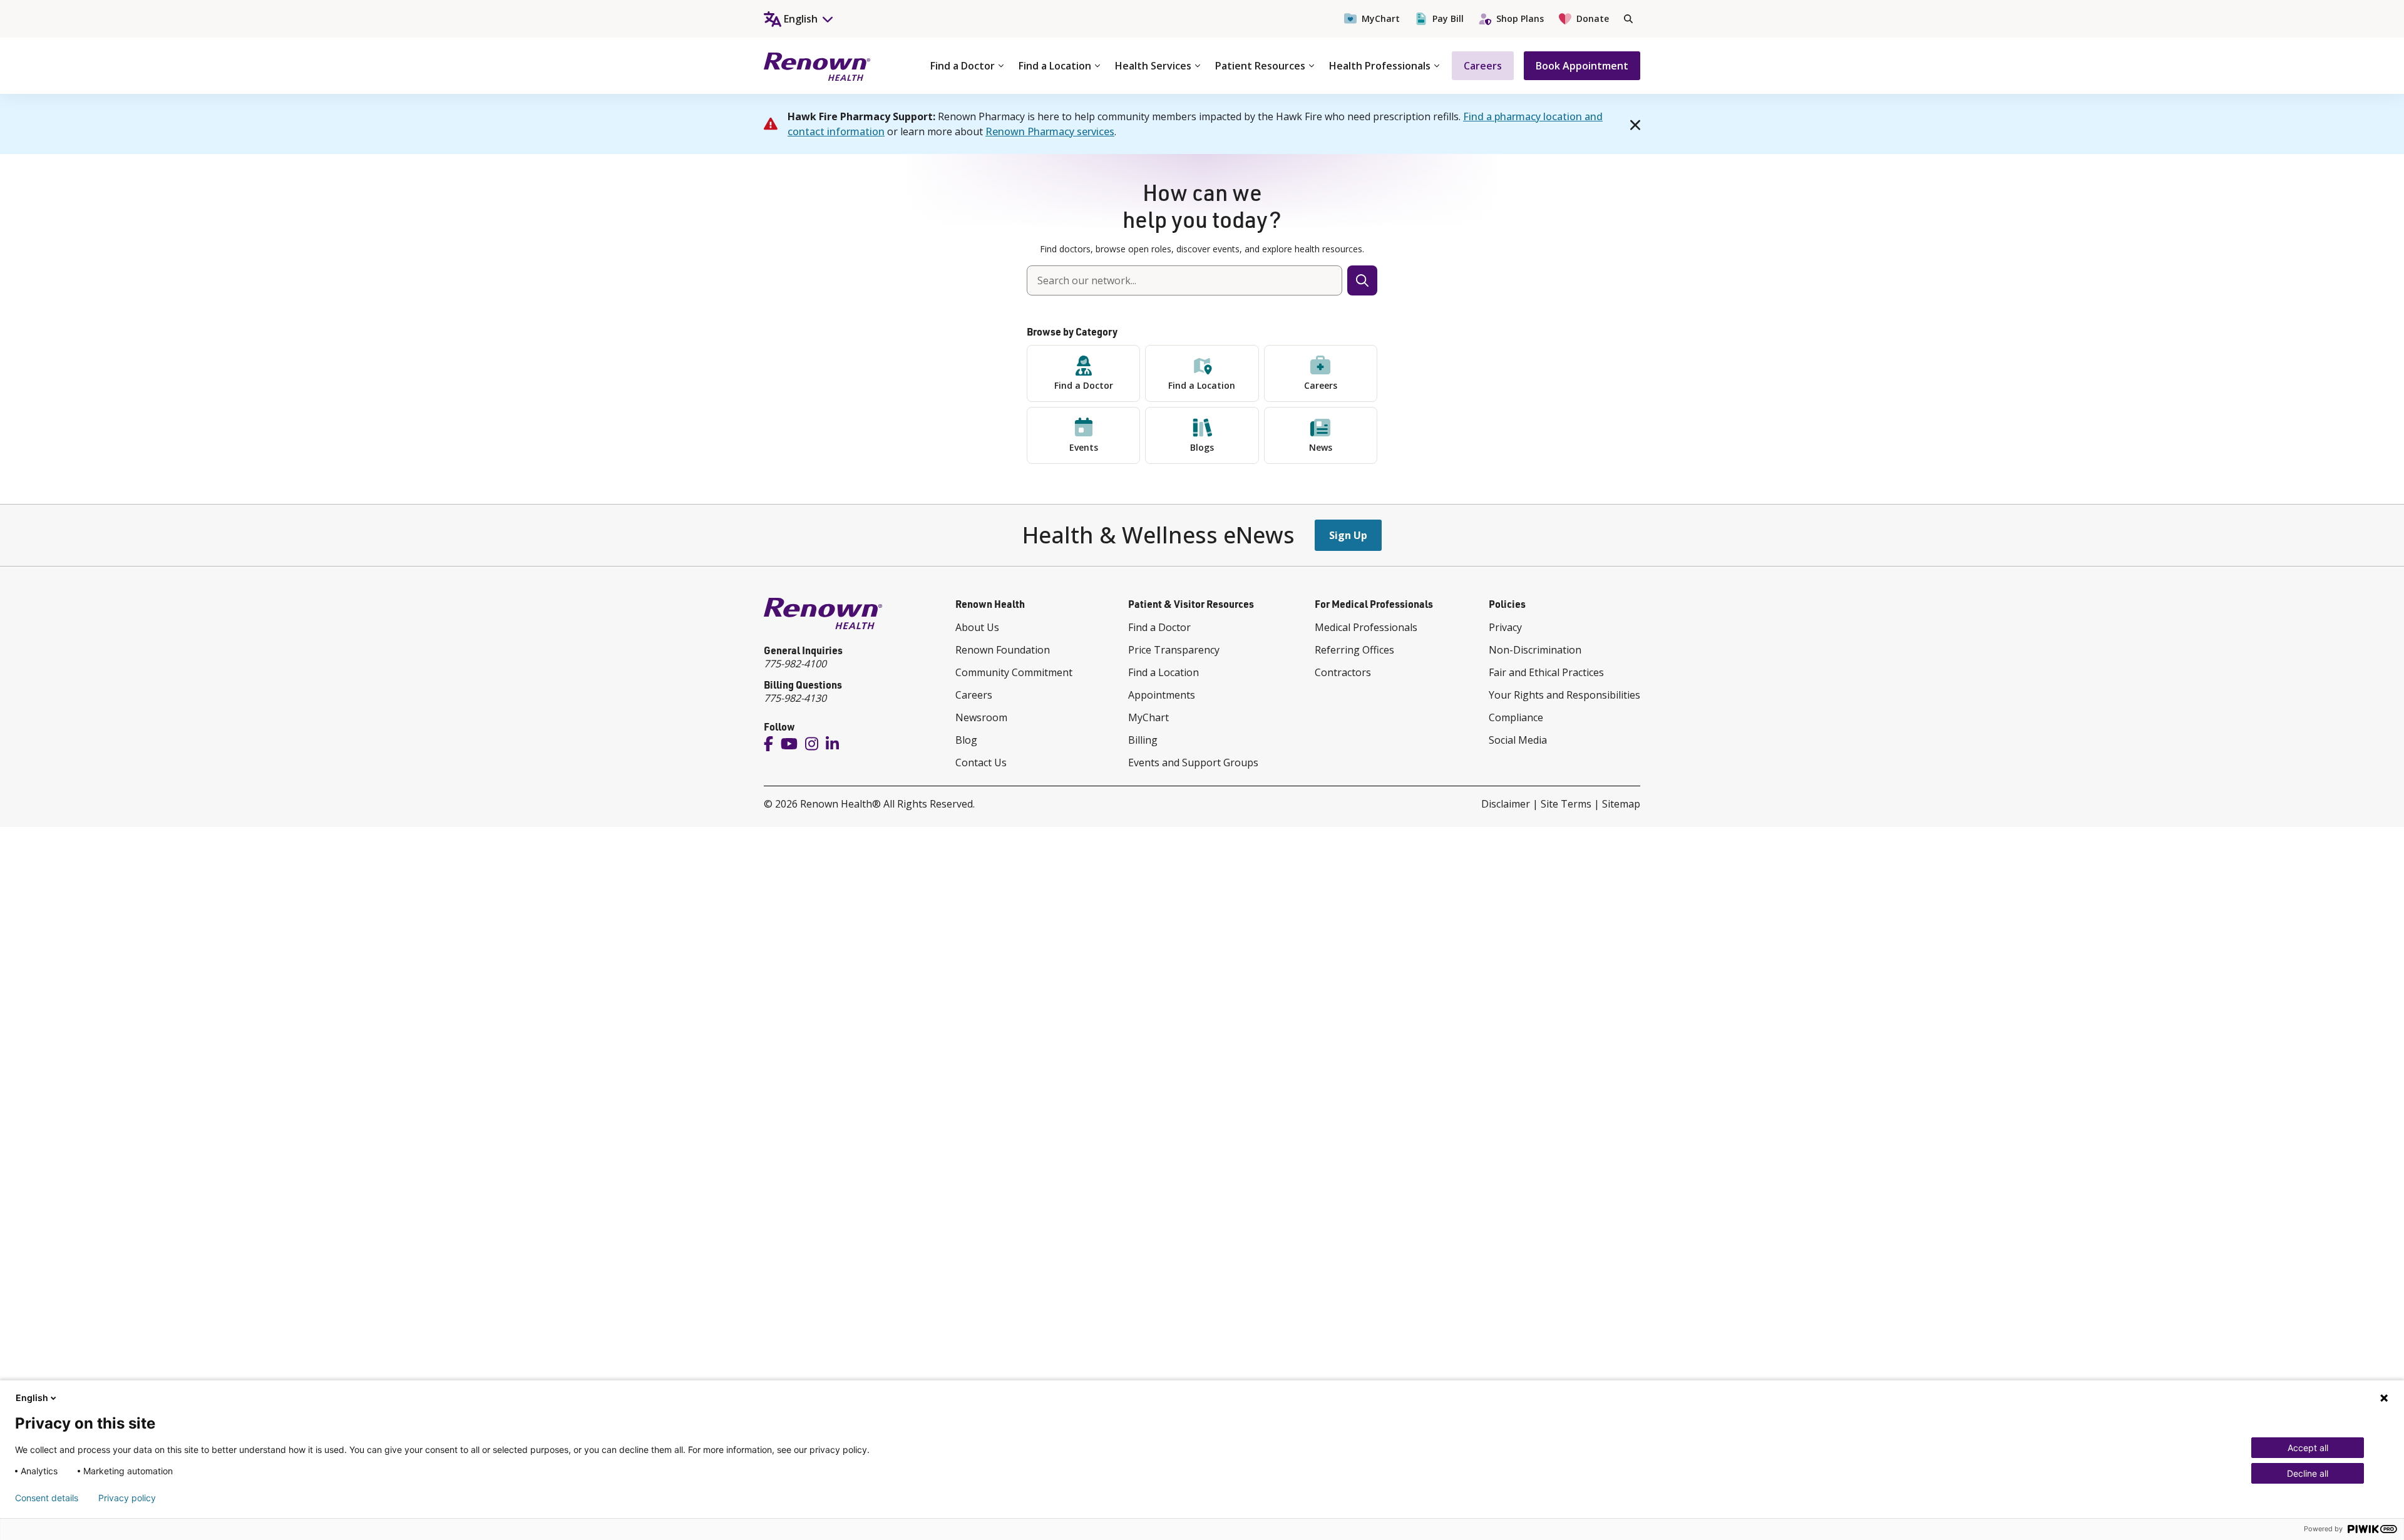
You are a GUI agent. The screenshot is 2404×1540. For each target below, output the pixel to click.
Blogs (1202, 447)
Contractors (1343, 672)
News (1321, 447)
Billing (1143, 740)
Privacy (1505, 627)
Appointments (1162, 695)
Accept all (2308, 1448)
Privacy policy (127, 1498)
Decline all (2308, 1473)
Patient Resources (1260, 66)
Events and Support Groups (1193, 762)
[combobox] (1184, 280)
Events (1084, 447)
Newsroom (981, 717)
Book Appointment (1582, 66)
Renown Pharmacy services (1050, 131)
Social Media (1518, 740)
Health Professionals (1380, 66)
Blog (966, 740)
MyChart (1381, 18)
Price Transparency (1174, 650)
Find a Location (1055, 66)
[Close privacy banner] (2384, 1398)
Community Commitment (1014, 672)
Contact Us (981, 762)
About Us (977, 627)
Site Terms (1566, 804)
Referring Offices (1354, 650)
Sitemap (1621, 804)
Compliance (1516, 717)
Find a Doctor (963, 66)
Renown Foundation (1003, 650)
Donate (1593, 18)
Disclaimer (1506, 804)
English (32, 1398)
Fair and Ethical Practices (1546, 672)
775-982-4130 (795, 698)
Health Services (1153, 66)
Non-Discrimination (1535, 650)
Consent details (47, 1498)
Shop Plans (1520, 18)
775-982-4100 (795, 664)
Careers (1483, 66)
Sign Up (1348, 535)
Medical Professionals (1366, 627)
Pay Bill (1448, 18)
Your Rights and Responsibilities (1564, 695)
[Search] (1628, 19)
